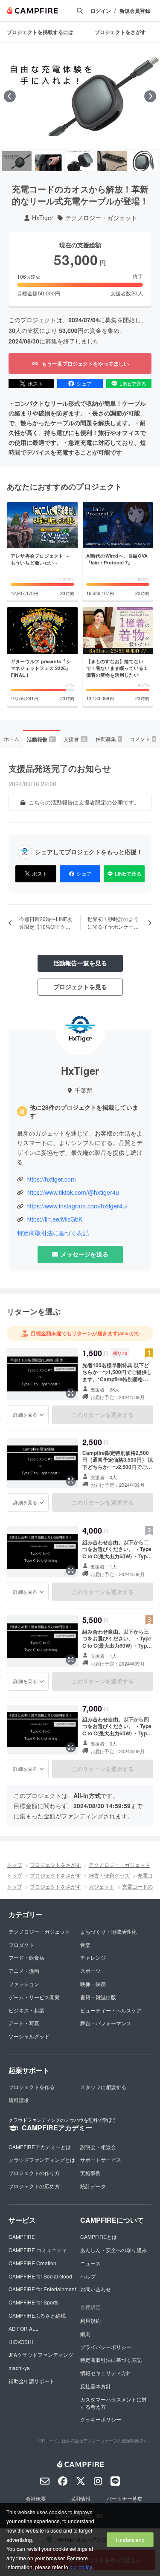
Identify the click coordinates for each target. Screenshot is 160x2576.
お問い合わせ (96, 2289)
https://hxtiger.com (51, 1179)
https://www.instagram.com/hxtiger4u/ (77, 1206)
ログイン (101, 11)
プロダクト (21, 1945)
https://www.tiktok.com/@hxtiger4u (73, 1192)
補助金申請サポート (32, 2381)
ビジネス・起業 (26, 2010)
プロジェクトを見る (80, 987)
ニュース (90, 2263)
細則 (85, 2334)
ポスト (35, 383)
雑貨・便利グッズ (109, 1875)
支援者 (75, 739)
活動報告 (41, 739)
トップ (15, 1865)
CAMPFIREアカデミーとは (40, 2147)
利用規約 (90, 2320)
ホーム (12, 739)
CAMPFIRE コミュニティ (38, 2250)
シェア (84, 383)
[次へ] (150, 96)
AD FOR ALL (23, 2328)
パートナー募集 (125, 2498)
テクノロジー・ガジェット (101, 218)
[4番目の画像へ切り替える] (112, 161)
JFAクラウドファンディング (41, 2354)
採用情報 (80, 2498)
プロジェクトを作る (32, 2087)
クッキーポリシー (101, 2419)
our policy (81, 2567)
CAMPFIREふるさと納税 (37, 2315)
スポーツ (90, 1971)
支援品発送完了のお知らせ (60, 768)
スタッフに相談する (103, 2087)
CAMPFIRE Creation (32, 2263)
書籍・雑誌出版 (98, 1997)
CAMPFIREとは (99, 2237)
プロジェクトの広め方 (34, 2186)
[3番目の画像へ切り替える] (80, 161)
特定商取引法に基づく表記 (53, 1233)
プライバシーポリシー (106, 2347)
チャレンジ (93, 1957)
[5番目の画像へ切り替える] (143, 161)
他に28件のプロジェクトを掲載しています (84, 1112)
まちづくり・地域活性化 (108, 1931)
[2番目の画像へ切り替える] (48, 161)
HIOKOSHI (21, 2342)
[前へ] (10, 96)
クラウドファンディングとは (42, 2160)
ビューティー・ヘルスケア (111, 2010)
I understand (130, 2540)
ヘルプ (88, 2276)
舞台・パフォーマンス (106, 2023)
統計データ (93, 2186)
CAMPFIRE (22, 2237)
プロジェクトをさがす (120, 32)
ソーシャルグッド (29, 2036)
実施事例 (90, 2173)
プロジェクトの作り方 (34, 2173)
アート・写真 (24, 2023)
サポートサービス (101, 2160)
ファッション (24, 1984)
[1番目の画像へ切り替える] (17, 161)
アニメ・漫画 (24, 1971)
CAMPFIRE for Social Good (40, 2276)
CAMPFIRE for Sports (33, 2302)
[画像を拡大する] (71, 1393)
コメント (143, 739)
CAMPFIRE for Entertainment (42, 2289)
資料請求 (19, 2100)
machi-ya (19, 2368)
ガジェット (102, 1886)
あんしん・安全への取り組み (113, 2250)
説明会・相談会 (98, 2147)
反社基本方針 (96, 2386)
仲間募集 (108, 739)
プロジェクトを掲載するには (40, 32)
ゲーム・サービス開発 (34, 1997)
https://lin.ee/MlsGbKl (55, 1219)
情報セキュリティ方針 (106, 2373)
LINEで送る (133, 383)
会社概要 (36, 2498)
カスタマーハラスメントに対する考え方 (113, 2403)
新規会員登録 (135, 11)
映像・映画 (93, 1984)
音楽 (85, 1945)
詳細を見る (25, 1414)
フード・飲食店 (26, 1957)
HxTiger (43, 218)
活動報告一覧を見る (80, 963)
